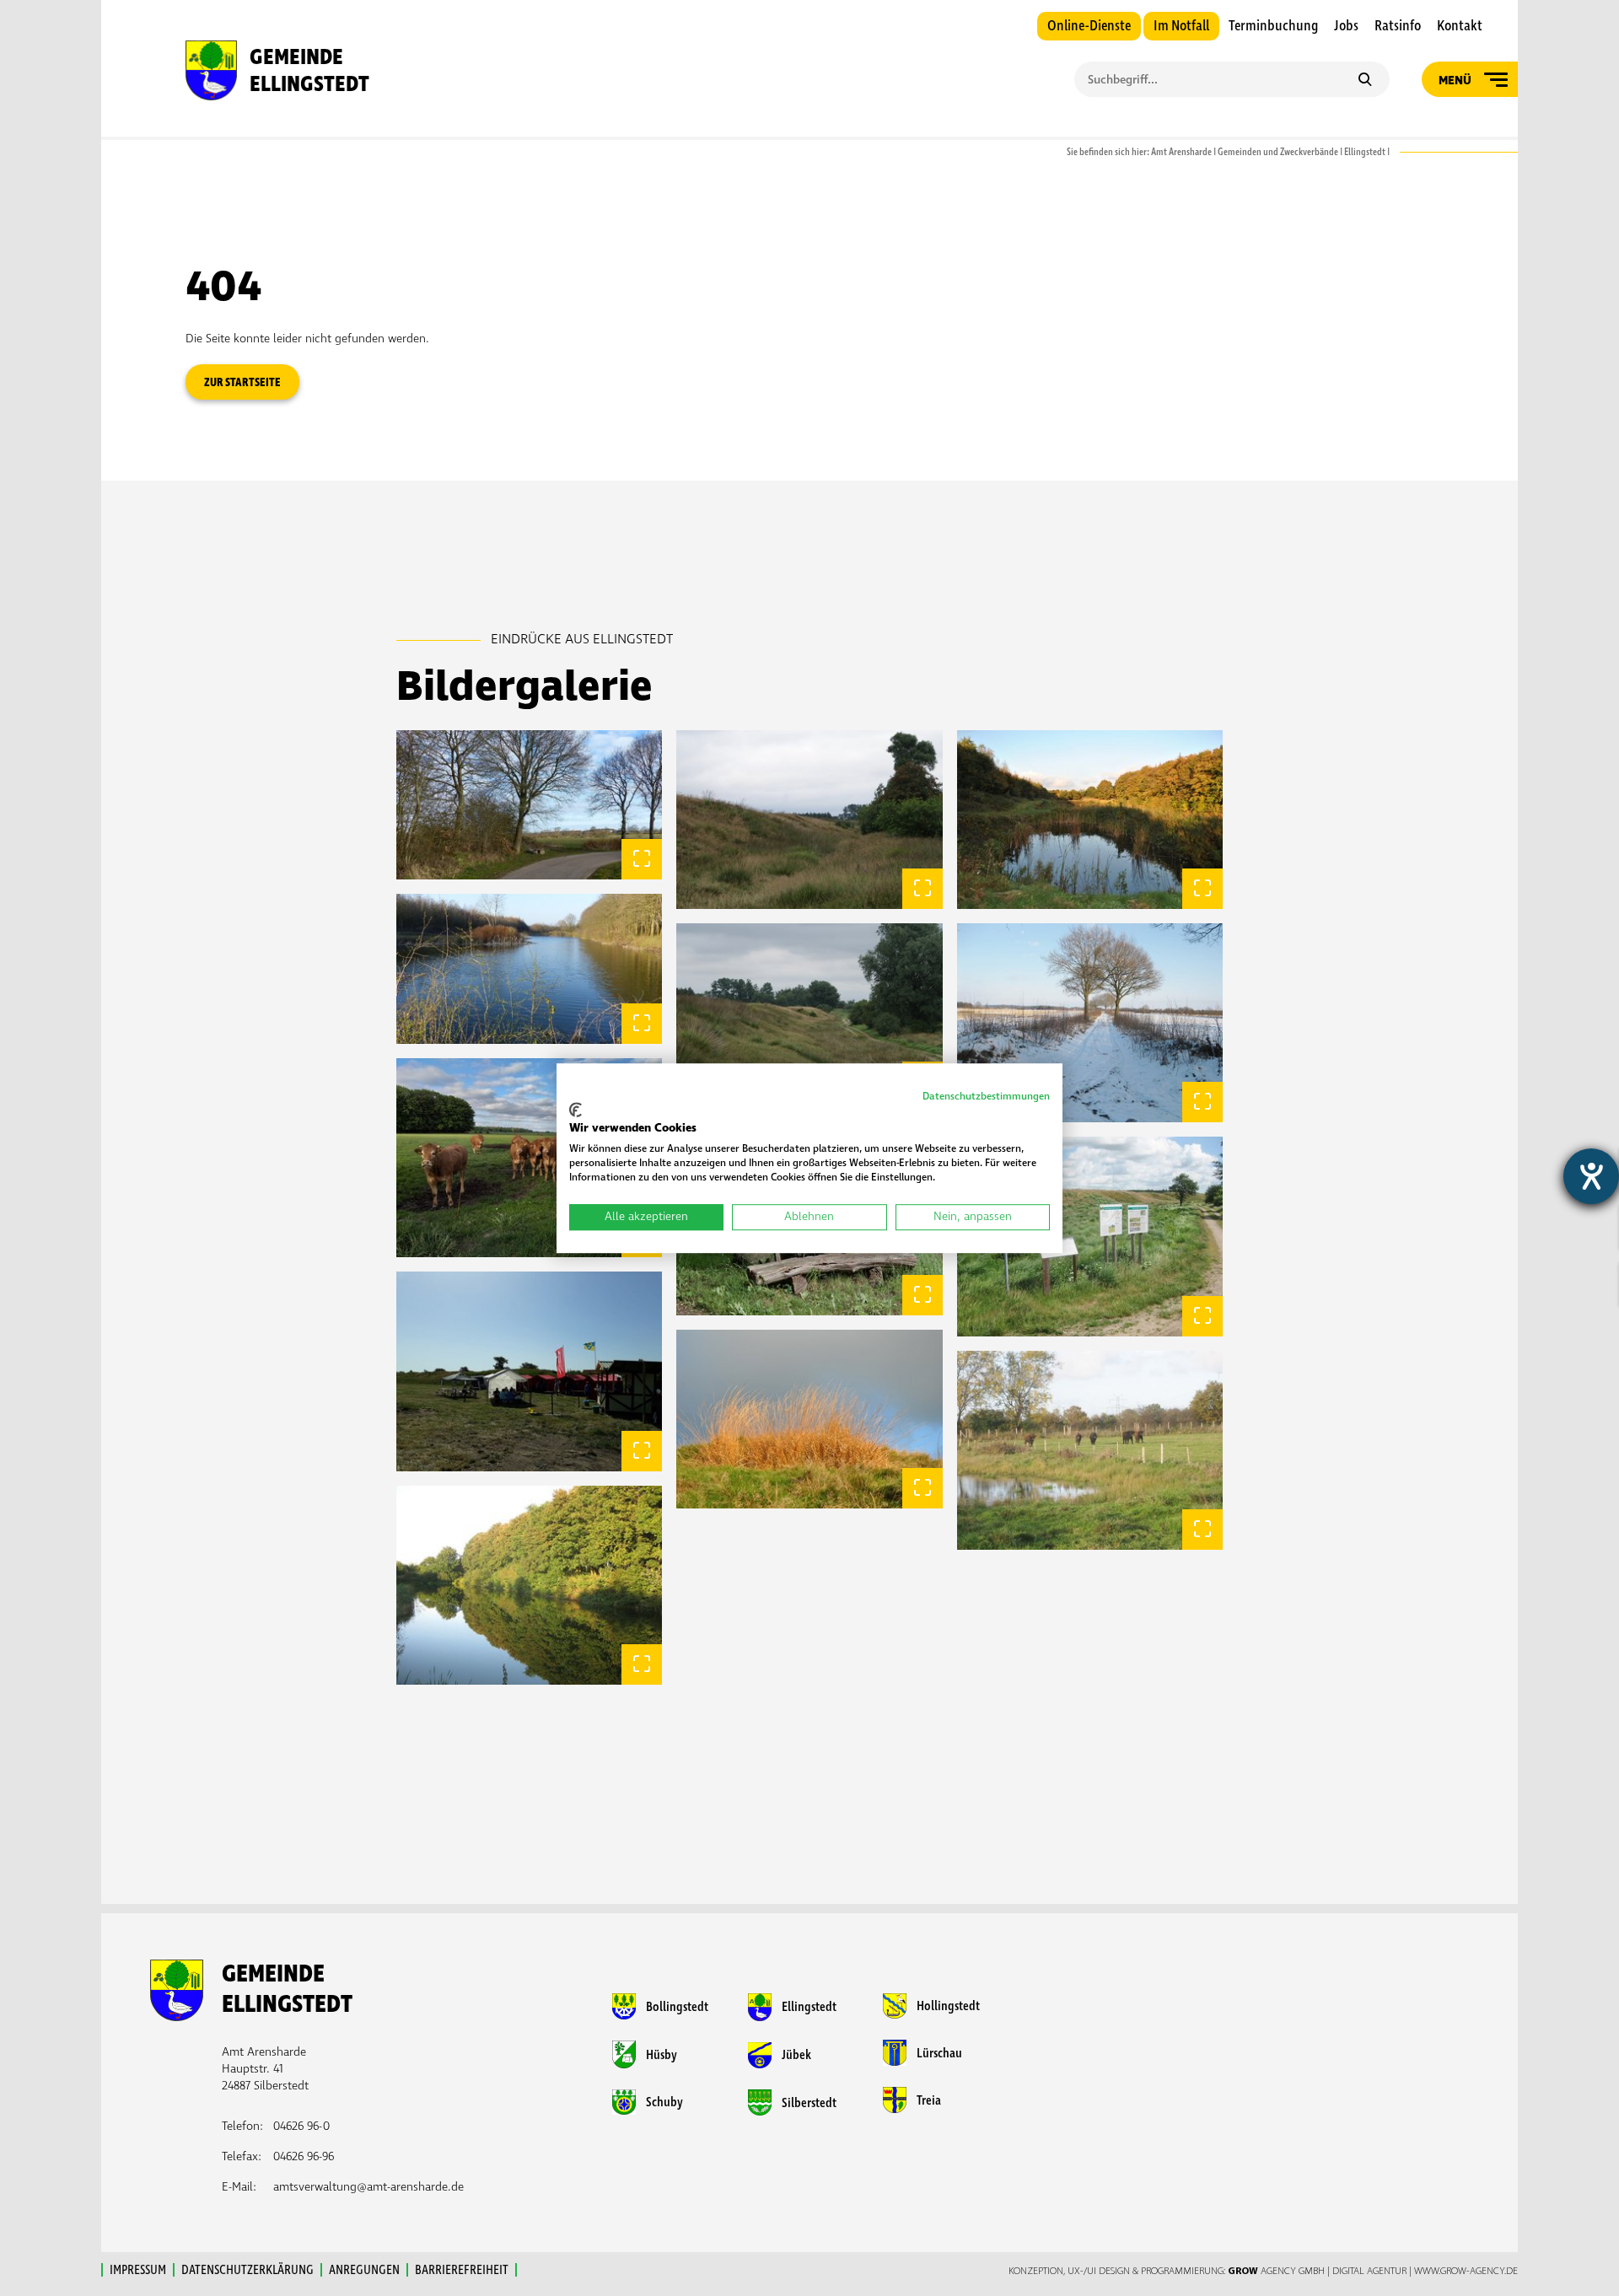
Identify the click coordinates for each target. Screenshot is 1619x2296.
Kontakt (1460, 26)
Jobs (1346, 26)
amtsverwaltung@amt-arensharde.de (368, 2187)
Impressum (138, 2270)
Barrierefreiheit (462, 2270)
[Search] (1365, 81)
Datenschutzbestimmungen (986, 1097)
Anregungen (364, 2270)
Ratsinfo (1398, 26)
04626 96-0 (301, 2126)
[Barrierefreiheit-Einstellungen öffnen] (1591, 1176)
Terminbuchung (1273, 26)
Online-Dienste (1089, 26)
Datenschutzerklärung (247, 2270)
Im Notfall (1181, 26)
